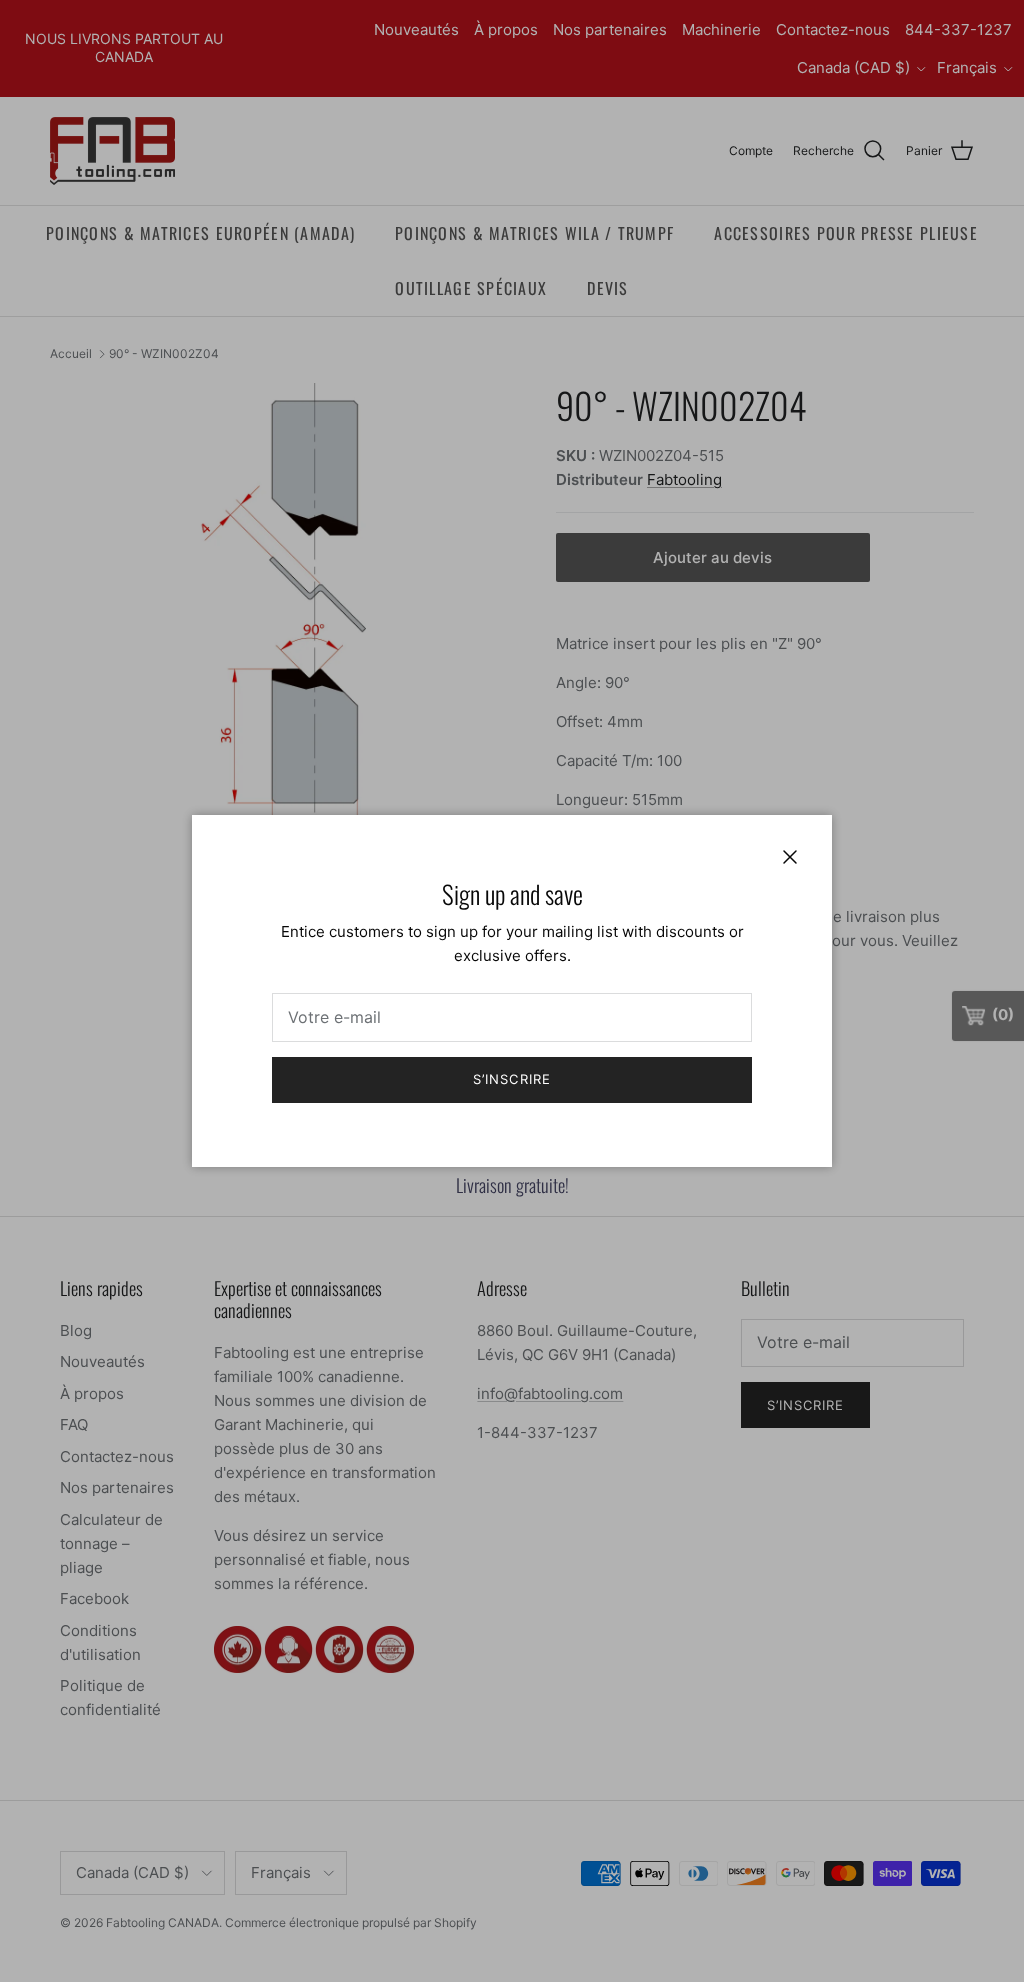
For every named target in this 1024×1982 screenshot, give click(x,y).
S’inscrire (511, 1079)
